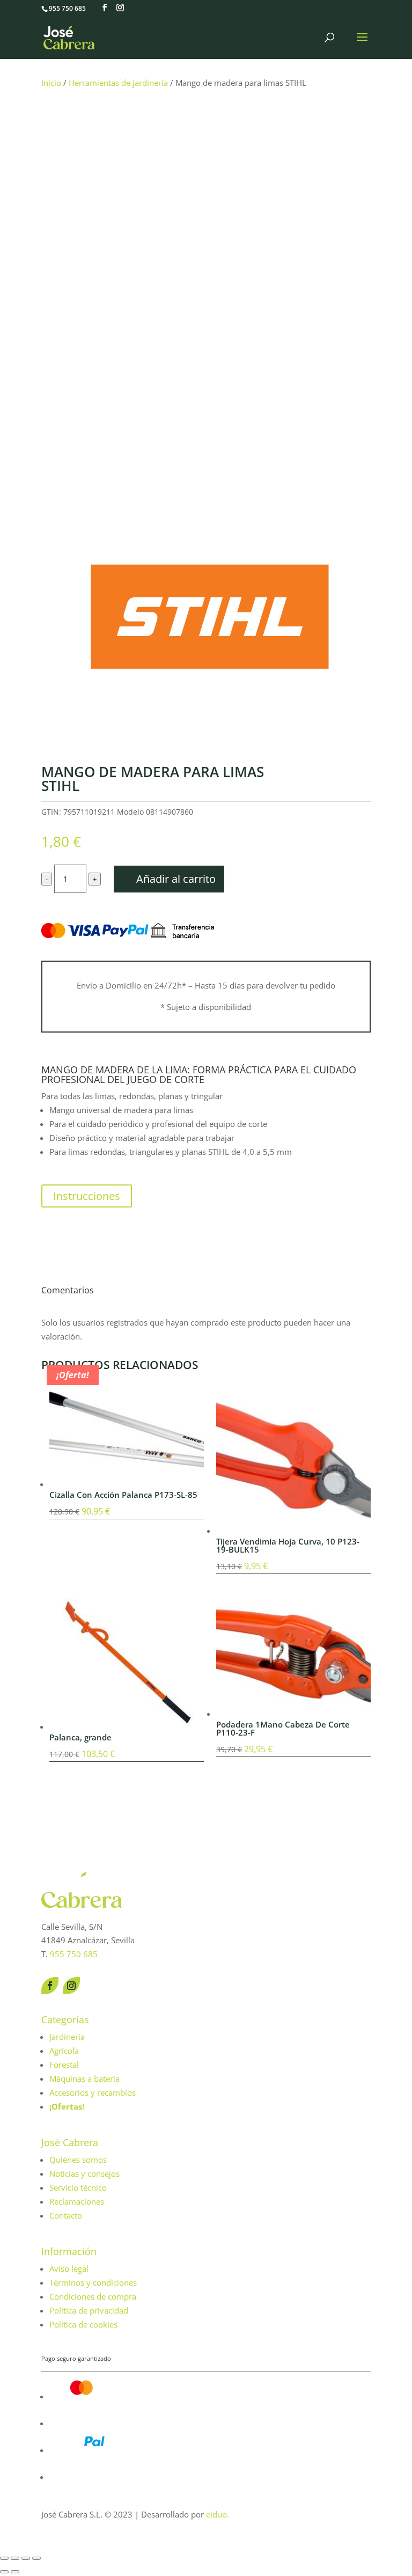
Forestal (64, 2065)
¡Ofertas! (67, 2106)
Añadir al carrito (176, 879)
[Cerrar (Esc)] (36, 2558)
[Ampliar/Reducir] (4, 2558)
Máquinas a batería (84, 2079)
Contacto (66, 2215)
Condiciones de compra (93, 2296)
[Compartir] (26, 2558)
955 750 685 (67, 8)
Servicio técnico (78, 2187)
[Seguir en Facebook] (50, 1986)
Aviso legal (69, 2268)
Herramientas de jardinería (118, 83)
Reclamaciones (77, 2201)
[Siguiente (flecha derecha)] (15, 2572)
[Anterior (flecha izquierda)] (4, 2572)
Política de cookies (83, 2324)
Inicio (51, 83)
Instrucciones (87, 1196)
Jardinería (67, 2037)
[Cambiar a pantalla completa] (15, 2558)
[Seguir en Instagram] (71, 1986)
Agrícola (64, 2051)
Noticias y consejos (84, 2173)
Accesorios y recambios (93, 2092)
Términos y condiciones (93, 2282)
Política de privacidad (89, 2310)
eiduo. (218, 2514)
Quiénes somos (78, 2160)
